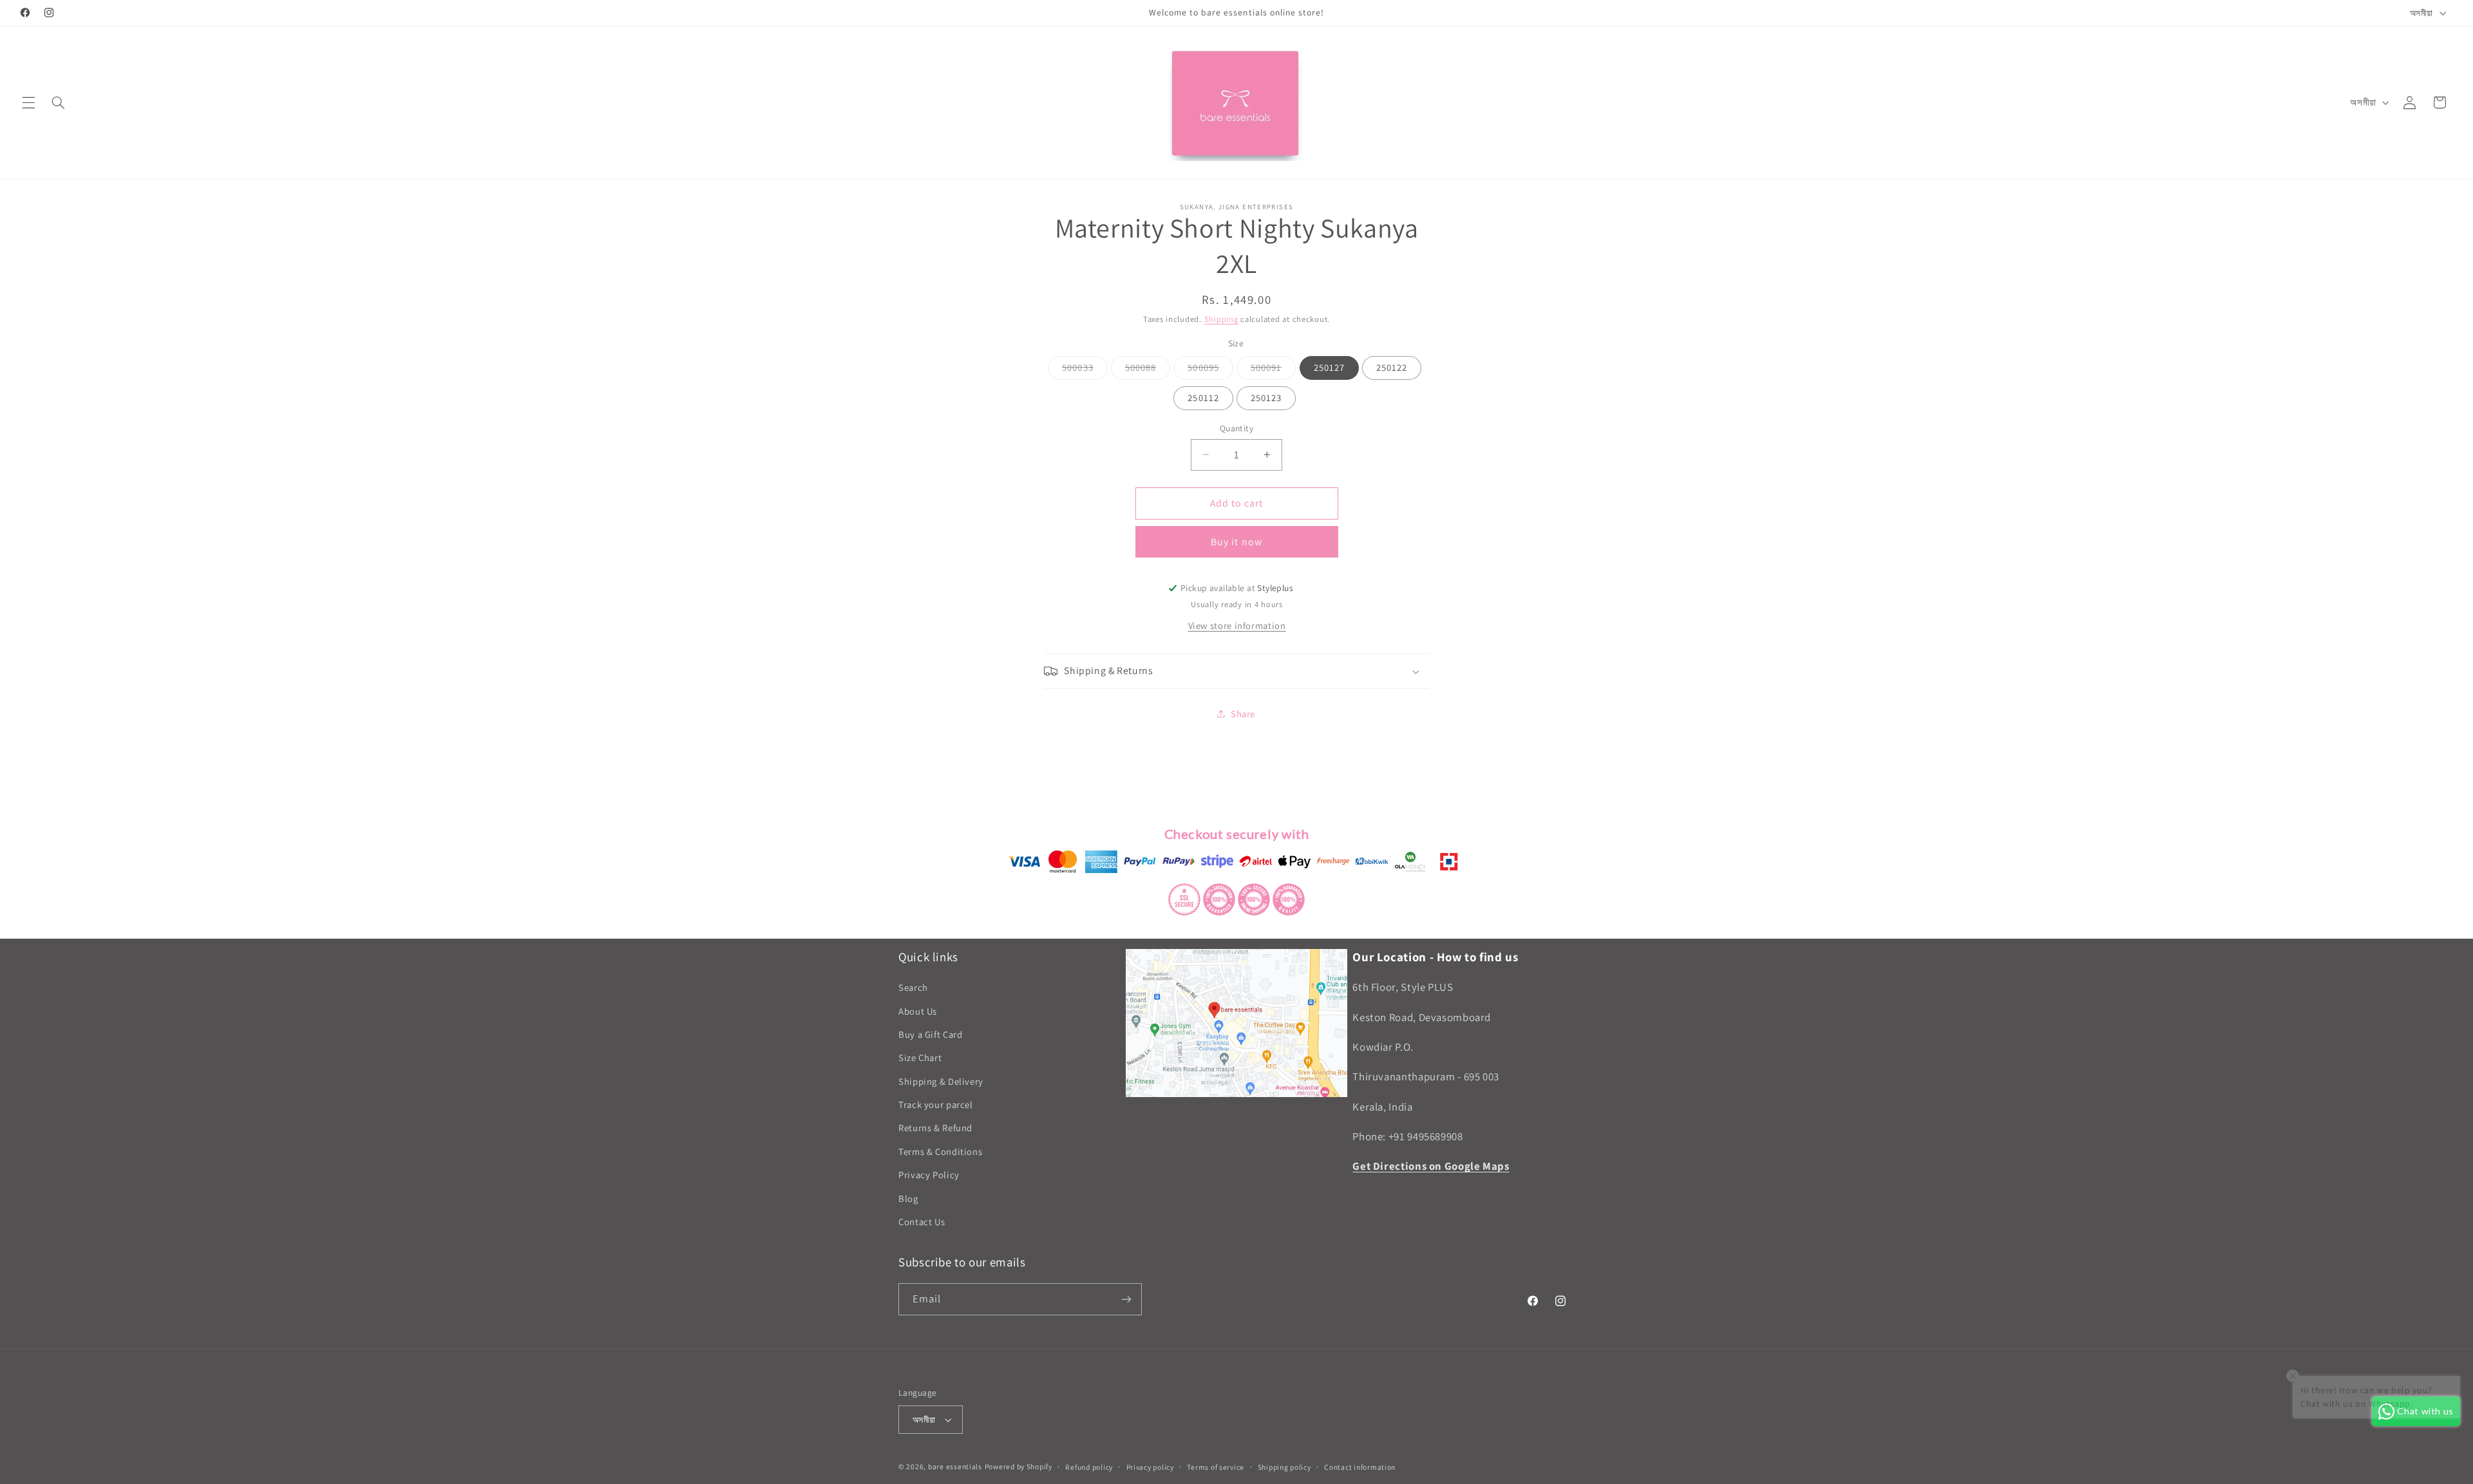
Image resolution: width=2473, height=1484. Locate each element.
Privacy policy (1150, 1467)
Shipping (1221, 319)
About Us (918, 1011)
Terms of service (1216, 1467)
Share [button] (1243, 714)
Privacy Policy (929, 1175)
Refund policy (1089, 1467)
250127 (1329, 367)
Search (913, 987)
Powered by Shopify (1019, 1466)
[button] (28, 102)
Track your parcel (936, 1104)
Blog (908, 1198)
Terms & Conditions (940, 1151)
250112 (1203, 398)
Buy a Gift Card (930, 1034)
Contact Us (922, 1222)
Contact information (1360, 1467)
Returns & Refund (935, 1128)
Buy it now (1236, 542)
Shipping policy (1284, 1467)
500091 (1273, 370)
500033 (1085, 370)
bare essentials (955, 1466)
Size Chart (920, 1057)
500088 (1148, 370)
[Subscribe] (1126, 1299)
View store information (1237, 625)
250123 (1266, 398)
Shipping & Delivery (941, 1081)
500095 (1210, 370)
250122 (1392, 367)
